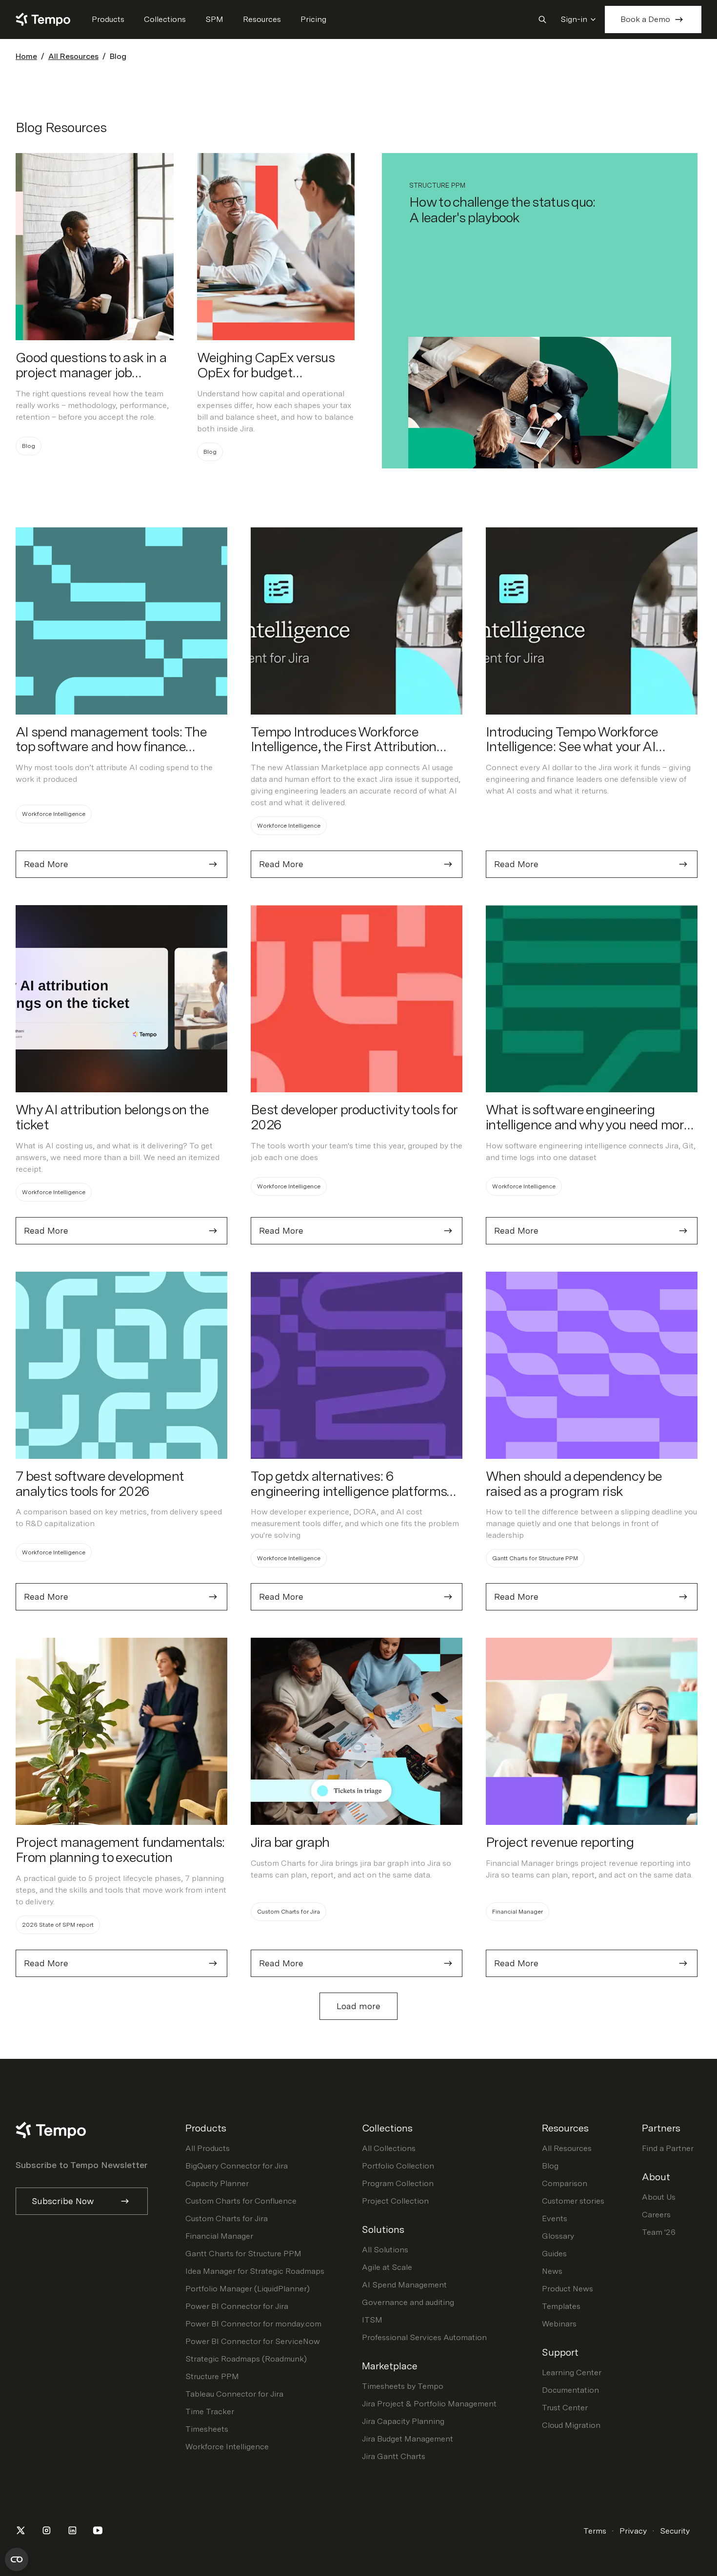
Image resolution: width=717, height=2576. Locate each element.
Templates (561, 2306)
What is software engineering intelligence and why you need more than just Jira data (588, 1124)
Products (108, 19)
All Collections (389, 2148)
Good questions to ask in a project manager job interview (91, 372)
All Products (208, 2148)
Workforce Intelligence (227, 2447)
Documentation (570, 2390)
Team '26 (659, 2232)
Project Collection (395, 2201)
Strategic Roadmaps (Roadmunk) (246, 2359)
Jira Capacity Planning (403, 2421)
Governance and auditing (408, 2302)
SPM (214, 19)
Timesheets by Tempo (403, 2386)
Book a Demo (645, 19)
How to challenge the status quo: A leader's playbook (502, 210)
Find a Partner (668, 2148)
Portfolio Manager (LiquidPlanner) (248, 2289)
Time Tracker (210, 2411)
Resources (262, 19)
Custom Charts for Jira (227, 2218)
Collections (165, 19)
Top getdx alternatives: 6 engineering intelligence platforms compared (349, 1491)
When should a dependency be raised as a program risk (574, 1483)
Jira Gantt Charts (394, 2456)
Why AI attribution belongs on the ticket (112, 1117)
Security (675, 2531)
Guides (554, 2254)
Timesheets (207, 2429)
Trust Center (565, 2408)
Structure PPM (212, 2376)
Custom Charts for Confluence (241, 2201)
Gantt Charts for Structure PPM (243, 2254)
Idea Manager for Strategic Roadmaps (255, 2271)
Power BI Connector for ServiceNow (253, 2341)
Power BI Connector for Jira (237, 2306)
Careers (656, 2215)
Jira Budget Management (408, 2439)
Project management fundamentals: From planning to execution (120, 1850)
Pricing (313, 19)
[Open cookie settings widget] (17, 2559)
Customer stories (573, 2201)
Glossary (558, 2236)
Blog (550, 2166)
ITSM (372, 2320)
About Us (659, 2197)
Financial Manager (219, 2236)
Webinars (559, 2324)
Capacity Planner (217, 2183)
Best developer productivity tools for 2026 (354, 1117)
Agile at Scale (387, 2267)
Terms (595, 2531)
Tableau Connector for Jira (234, 2394)
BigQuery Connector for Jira (237, 2166)
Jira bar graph (290, 1842)
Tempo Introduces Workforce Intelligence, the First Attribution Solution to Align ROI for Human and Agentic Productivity (355, 754)
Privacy (633, 2531)
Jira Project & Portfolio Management (429, 2404)
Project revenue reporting (560, 1842)
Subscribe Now (63, 2201)
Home (26, 56)
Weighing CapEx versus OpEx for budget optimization (266, 372)
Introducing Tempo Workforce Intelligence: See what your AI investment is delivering (572, 747)
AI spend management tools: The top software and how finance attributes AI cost (111, 747)
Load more (358, 2006)
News (552, 2271)
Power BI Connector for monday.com (253, 2324)
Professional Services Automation (424, 2337)
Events (555, 2218)
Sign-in (574, 19)
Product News (568, 2289)
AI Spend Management (404, 2285)
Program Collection (398, 2183)
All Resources (73, 56)
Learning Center (572, 2373)
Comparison (565, 2183)
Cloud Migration (571, 2425)
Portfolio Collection (398, 2166)
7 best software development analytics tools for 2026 (100, 1483)
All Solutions (385, 2250)
